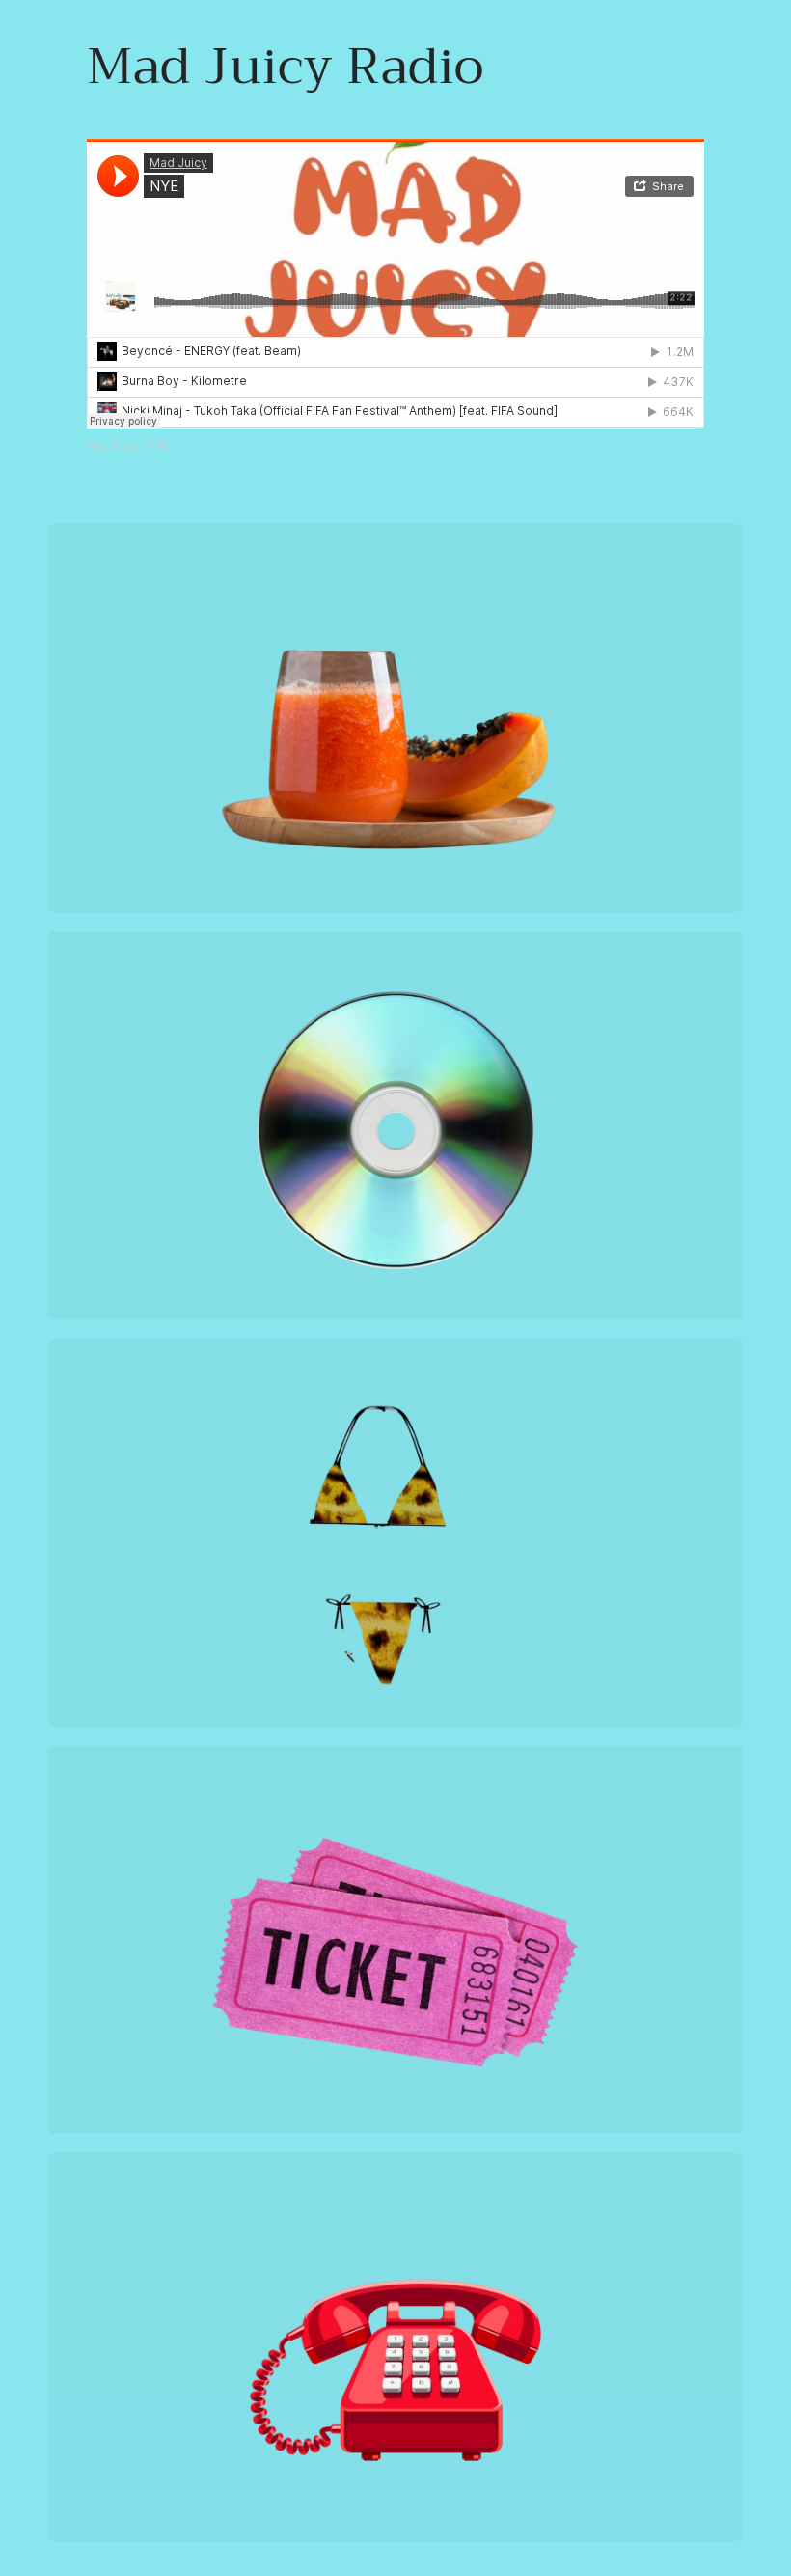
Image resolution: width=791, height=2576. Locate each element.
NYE (158, 445)
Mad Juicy (111, 445)
